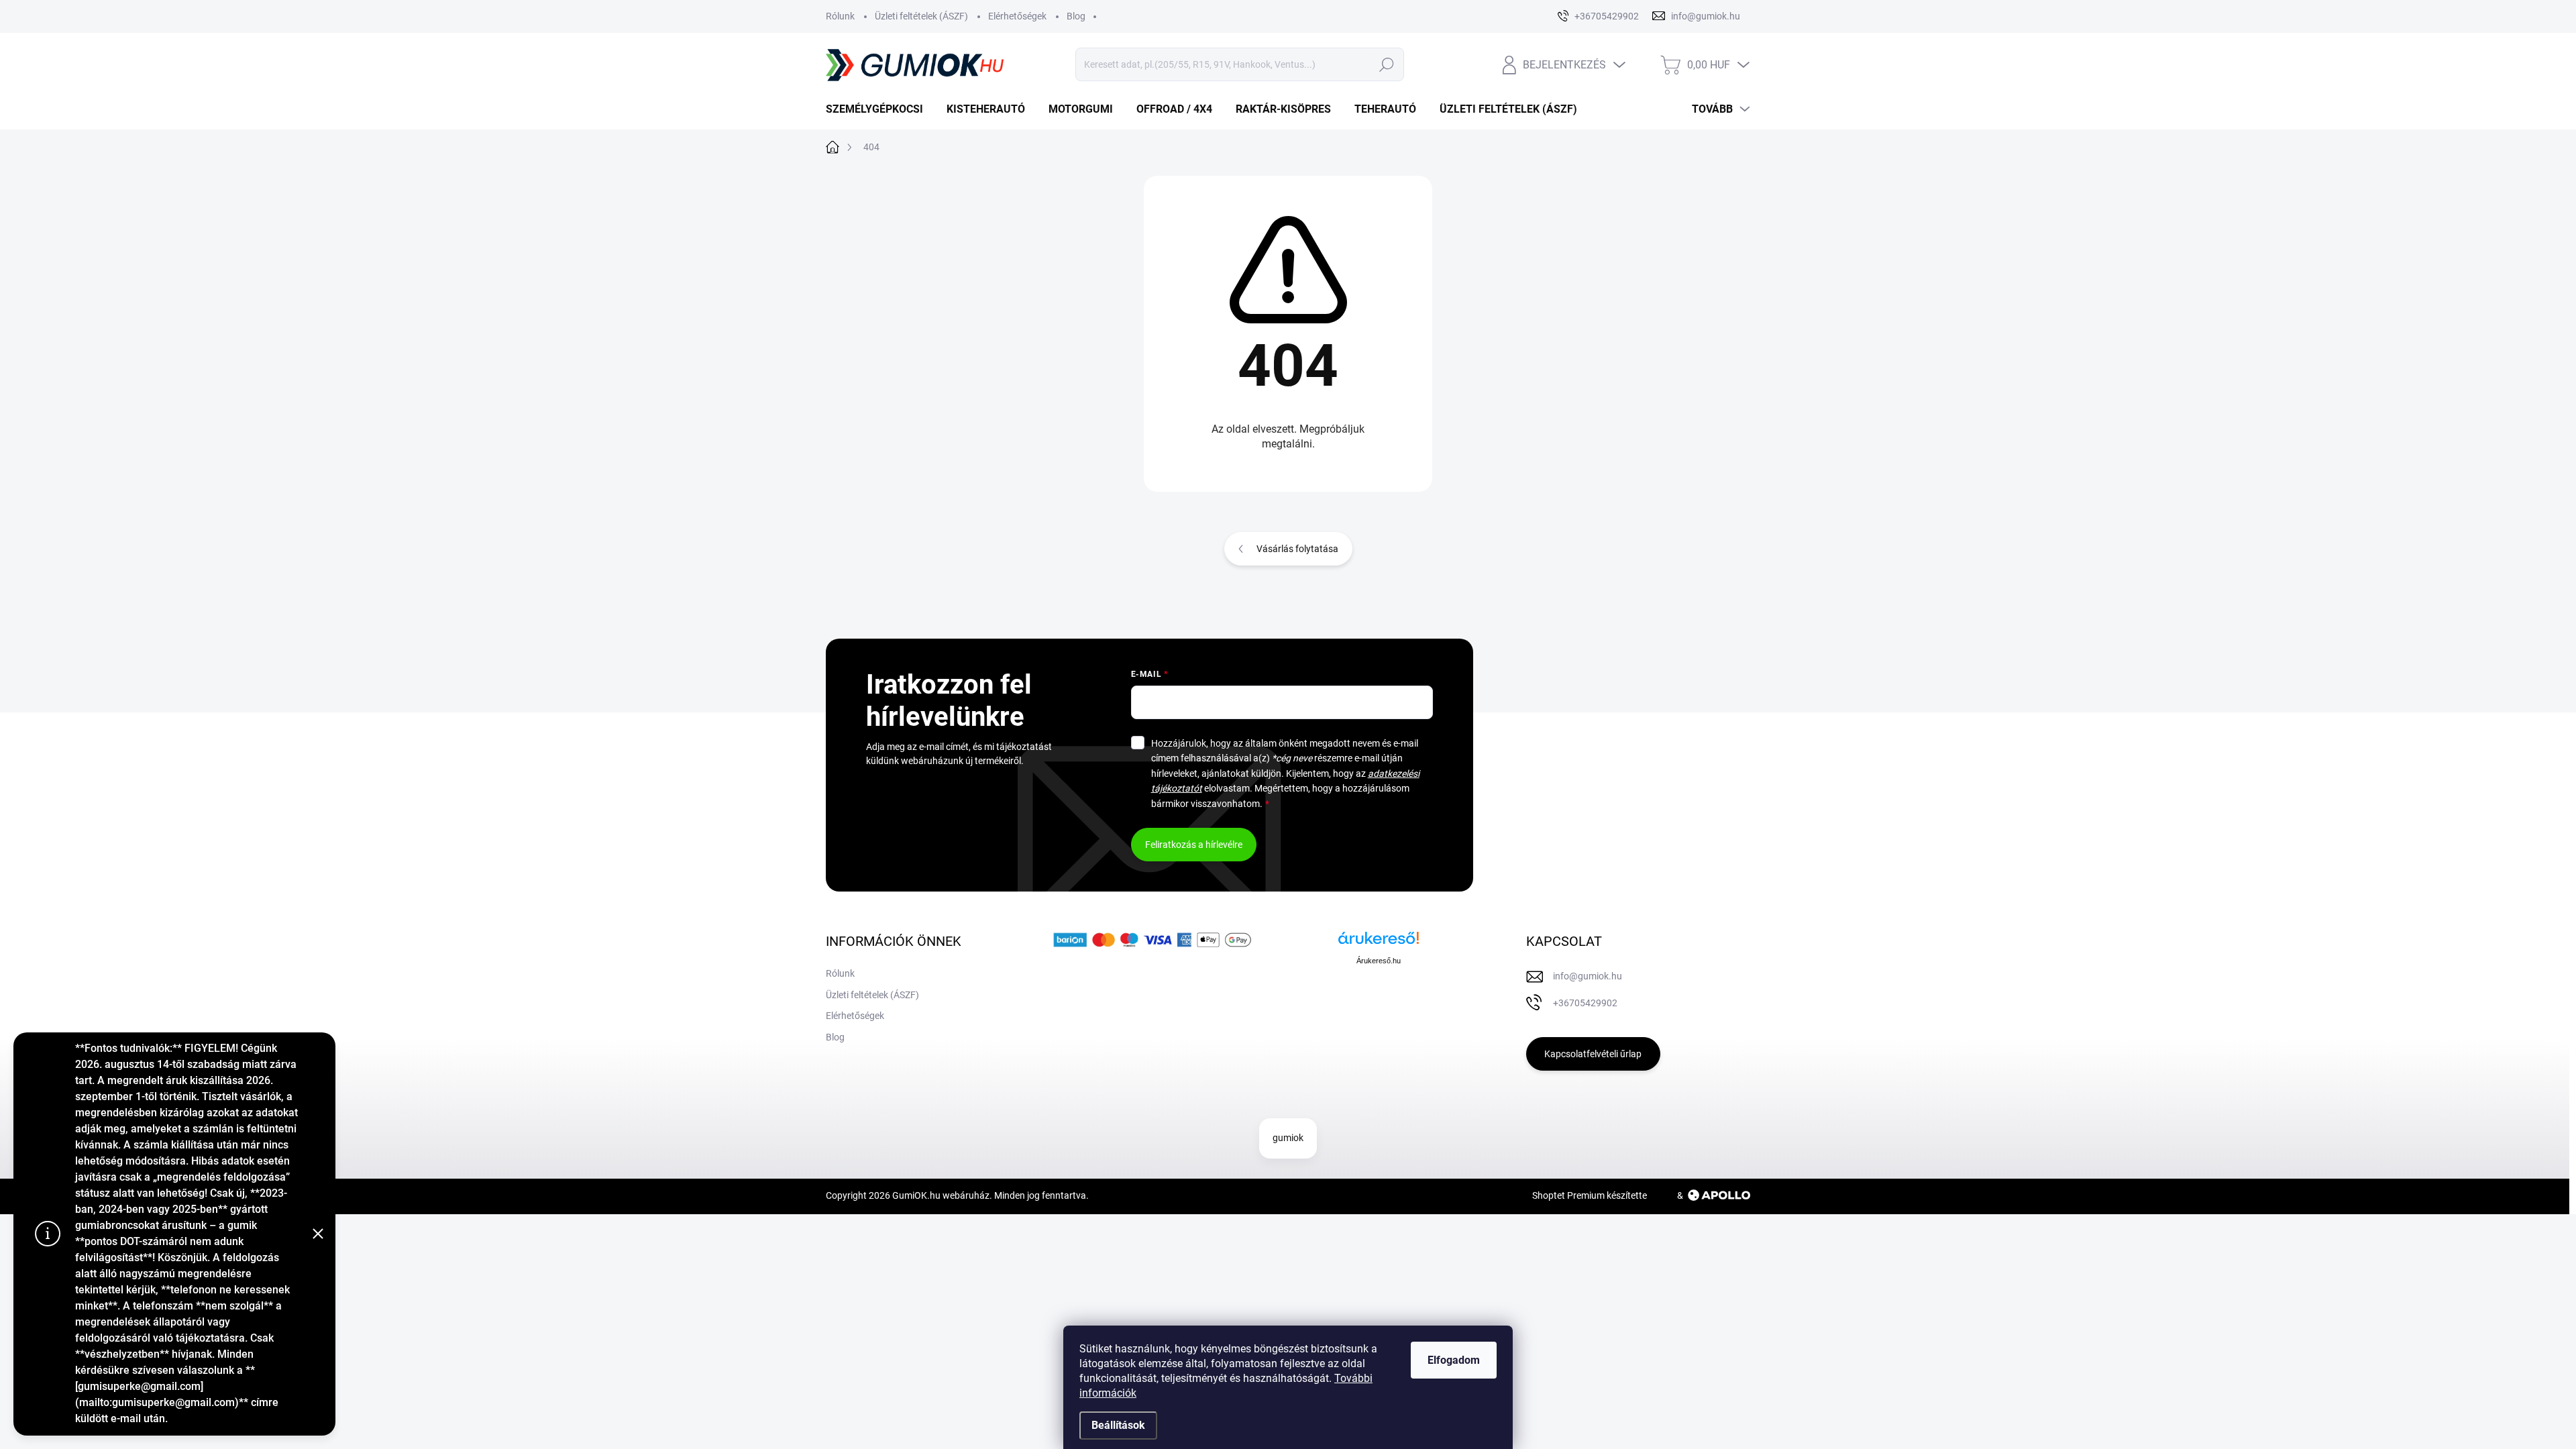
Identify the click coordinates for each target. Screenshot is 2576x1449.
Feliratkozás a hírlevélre (1194, 845)
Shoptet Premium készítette (1590, 1195)
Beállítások (1118, 1425)
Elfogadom (1454, 1360)
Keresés (1386, 64)
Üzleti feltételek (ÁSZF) (921, 16)
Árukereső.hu (1379, 961)
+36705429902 (1585, 1003)
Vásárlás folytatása (1297, 549)
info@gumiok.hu (1588, 976)
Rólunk (840, 16)
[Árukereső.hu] (1379, 943)
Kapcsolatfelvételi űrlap (1593, 1054)
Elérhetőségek (1017, 16)
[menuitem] (879, 109)
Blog (1076, 16)
